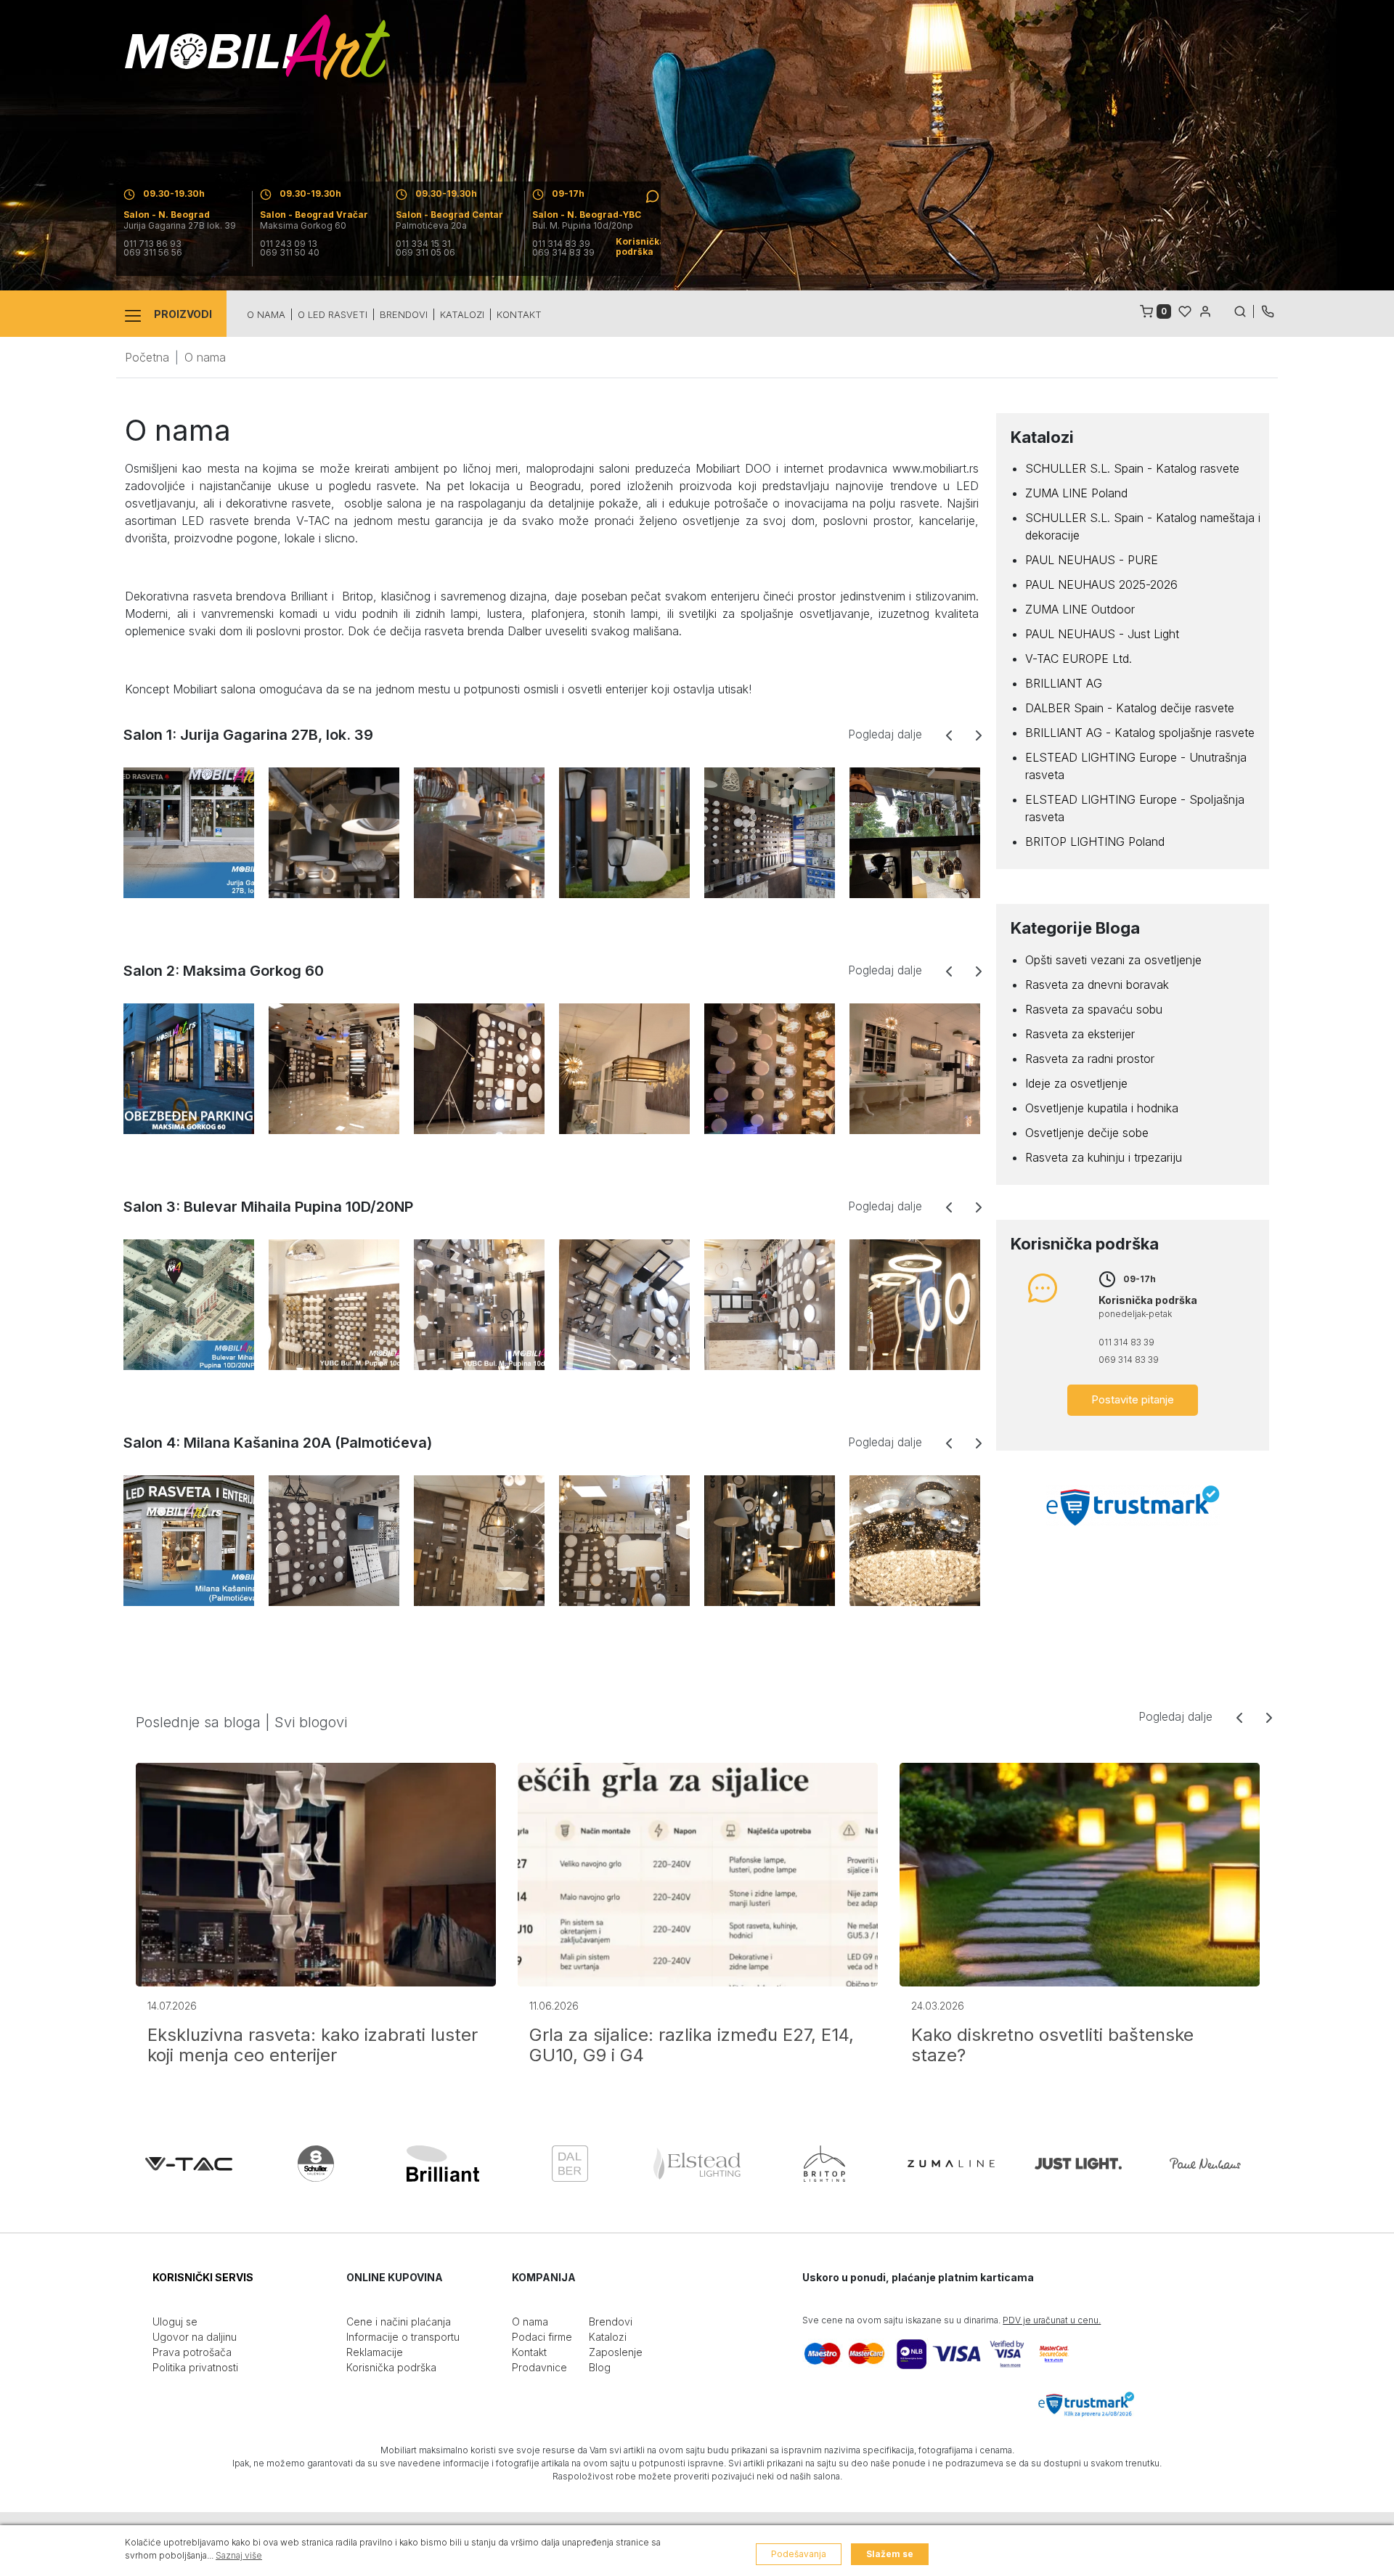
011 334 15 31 (423, 244)
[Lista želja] (1185, 310)
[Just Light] (1078, 2164)
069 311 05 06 (425, 253)
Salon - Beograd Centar (449, 215)
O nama (266, 314)
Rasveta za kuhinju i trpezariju (1104, 1157)
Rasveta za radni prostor (1090, 1059)
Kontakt (519, 314)
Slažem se (890, 2554)
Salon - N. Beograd (167, 215)
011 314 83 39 (561, 244)
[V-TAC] (189, 2164)
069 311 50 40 (290, 253)
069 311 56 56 (153, 253)
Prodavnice (539, 2367)
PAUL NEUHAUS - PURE (1092, 560)
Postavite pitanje (1133, 1399)
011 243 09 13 (289, 244)
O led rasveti (333, 314)
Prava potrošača (192, 2352)
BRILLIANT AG (1064, 683)
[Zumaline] (951, 2164)
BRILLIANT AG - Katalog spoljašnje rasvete (1140, 733)
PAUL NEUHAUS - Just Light (1102, 634)
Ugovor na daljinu (195, 2337)
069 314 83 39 (563, 253)
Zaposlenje (616, 2352)
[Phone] (1268, 310)
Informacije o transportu (403, 2337)
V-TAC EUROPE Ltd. (1079, 659)
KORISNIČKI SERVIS (203, 2277)
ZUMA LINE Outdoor (1080, 609)
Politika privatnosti (195, 2367)
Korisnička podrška (391, 2367)
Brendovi (404, 314)
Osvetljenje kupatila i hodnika (1102, 1108)
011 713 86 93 (152, 244)
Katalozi (462, 314)
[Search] (1244, 310)
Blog (600, 2367)
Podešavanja (799, 2554)
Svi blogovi (311, 1722)
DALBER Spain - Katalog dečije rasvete (1130, 708)
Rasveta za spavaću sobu (1094, 1009)
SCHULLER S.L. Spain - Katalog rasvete (1132, 468)
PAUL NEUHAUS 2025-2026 (1101, 584)
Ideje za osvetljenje (1076, 1083)
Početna (147, 357)
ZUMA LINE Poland (1076, 493)
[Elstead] (697, 2164)
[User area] (1205, 310)
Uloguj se (175, 2322)
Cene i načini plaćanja (399, 2322)
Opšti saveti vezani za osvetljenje (1113, 960)
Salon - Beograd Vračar (314, 215)
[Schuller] (316, 2164)
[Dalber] (570, 2164)
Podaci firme (542, 2337)
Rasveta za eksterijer (1080, 1034)
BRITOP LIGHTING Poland (1095, 841)
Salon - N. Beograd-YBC (587, 215)
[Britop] (824, 2164)
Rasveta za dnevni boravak (1097, 985)
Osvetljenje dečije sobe (1087, 1133)
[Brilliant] (443, 2164)
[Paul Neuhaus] (1205, 2164)
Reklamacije (375, 2352)
